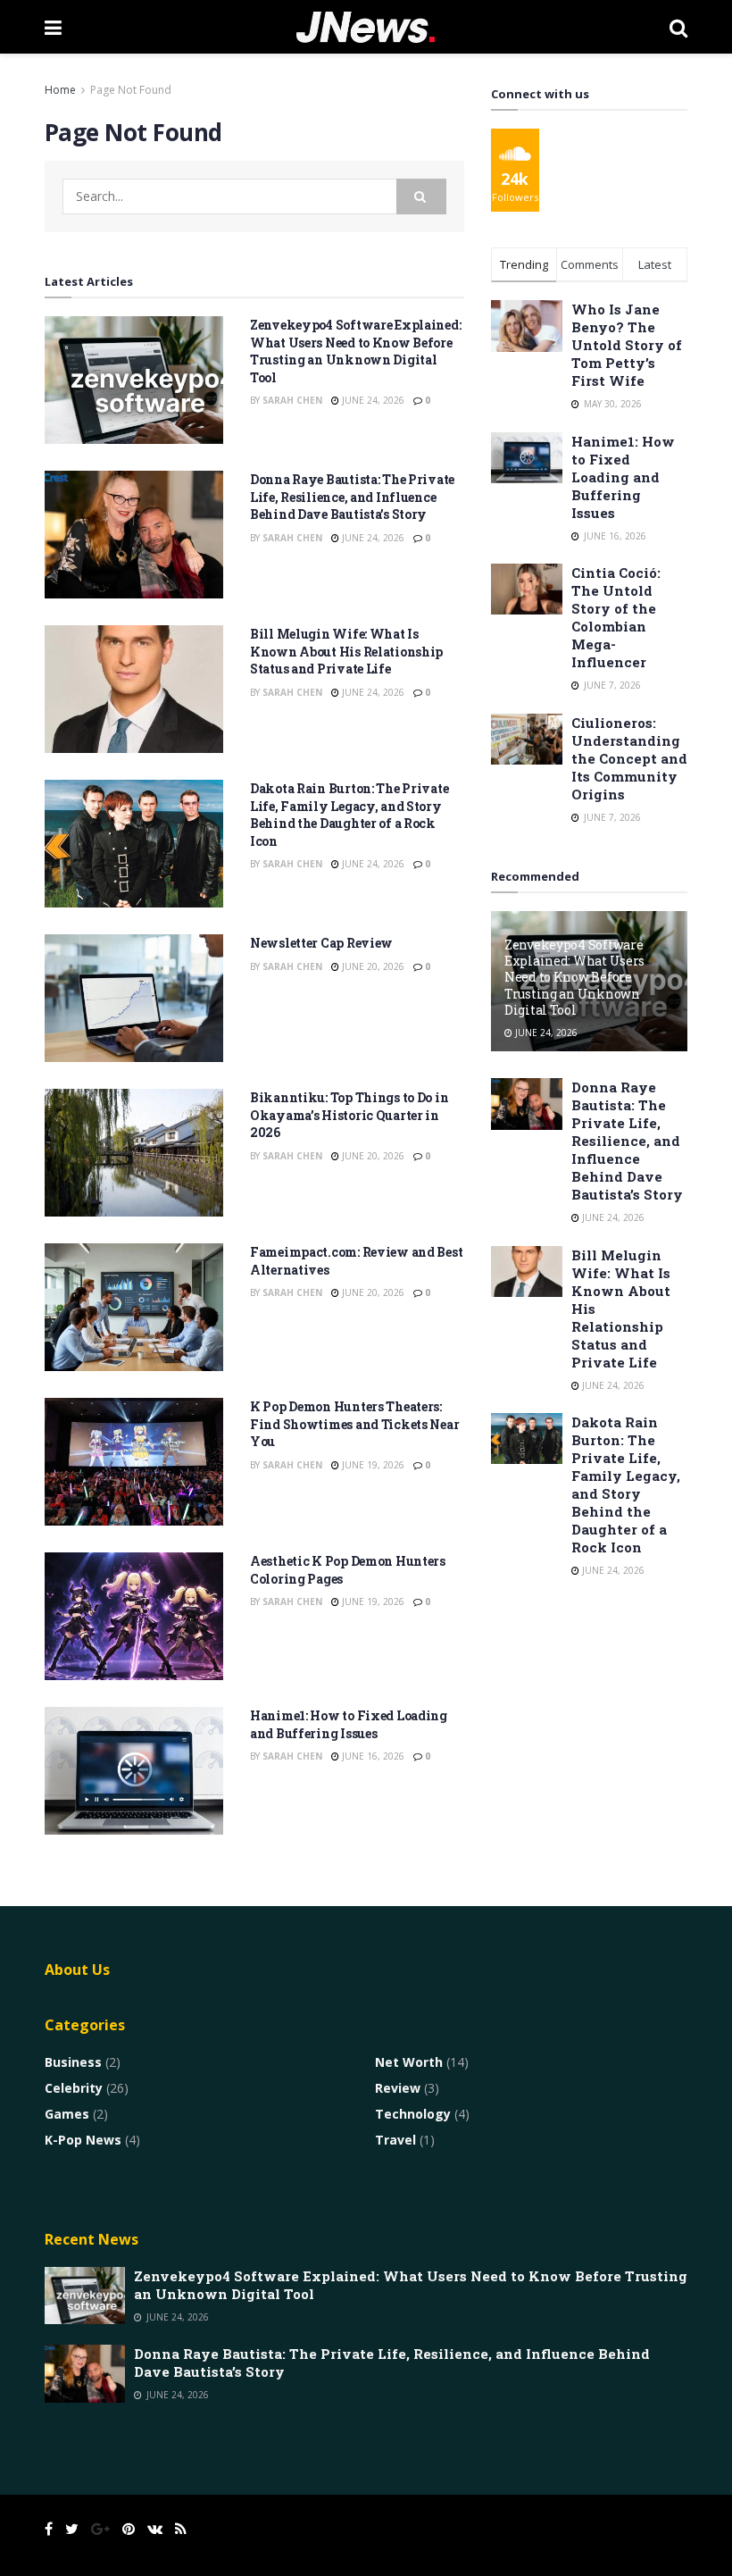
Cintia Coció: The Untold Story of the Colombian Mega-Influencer (616, 617)
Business (73, 2062)
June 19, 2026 (372, 1465)
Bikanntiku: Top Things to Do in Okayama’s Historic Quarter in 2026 (349, 1115)
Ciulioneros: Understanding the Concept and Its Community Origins (629, 758)
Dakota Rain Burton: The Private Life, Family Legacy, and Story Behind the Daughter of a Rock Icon (349, 815)
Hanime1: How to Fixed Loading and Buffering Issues (349, 1724)
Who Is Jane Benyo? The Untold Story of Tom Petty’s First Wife (627, 345)
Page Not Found (131, 90)
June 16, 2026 (372, 1756)
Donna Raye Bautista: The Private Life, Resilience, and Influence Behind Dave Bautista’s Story (352, 497)
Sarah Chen (292, 400)
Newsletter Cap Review (321, 943)
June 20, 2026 (372, 966)
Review (398, 2088)
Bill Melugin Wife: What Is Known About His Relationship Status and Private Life (346, 651)
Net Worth (409, 2062)
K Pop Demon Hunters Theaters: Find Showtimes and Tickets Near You (354, 1424)
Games (67, 2114)
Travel (395, 2140)
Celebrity (74, 2088)
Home (60, 90)
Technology (413, 2114)
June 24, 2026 (372, 400)
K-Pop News (83, 2140)
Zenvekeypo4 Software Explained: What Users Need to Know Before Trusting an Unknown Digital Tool (355, 351)
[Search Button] (421, 197)
